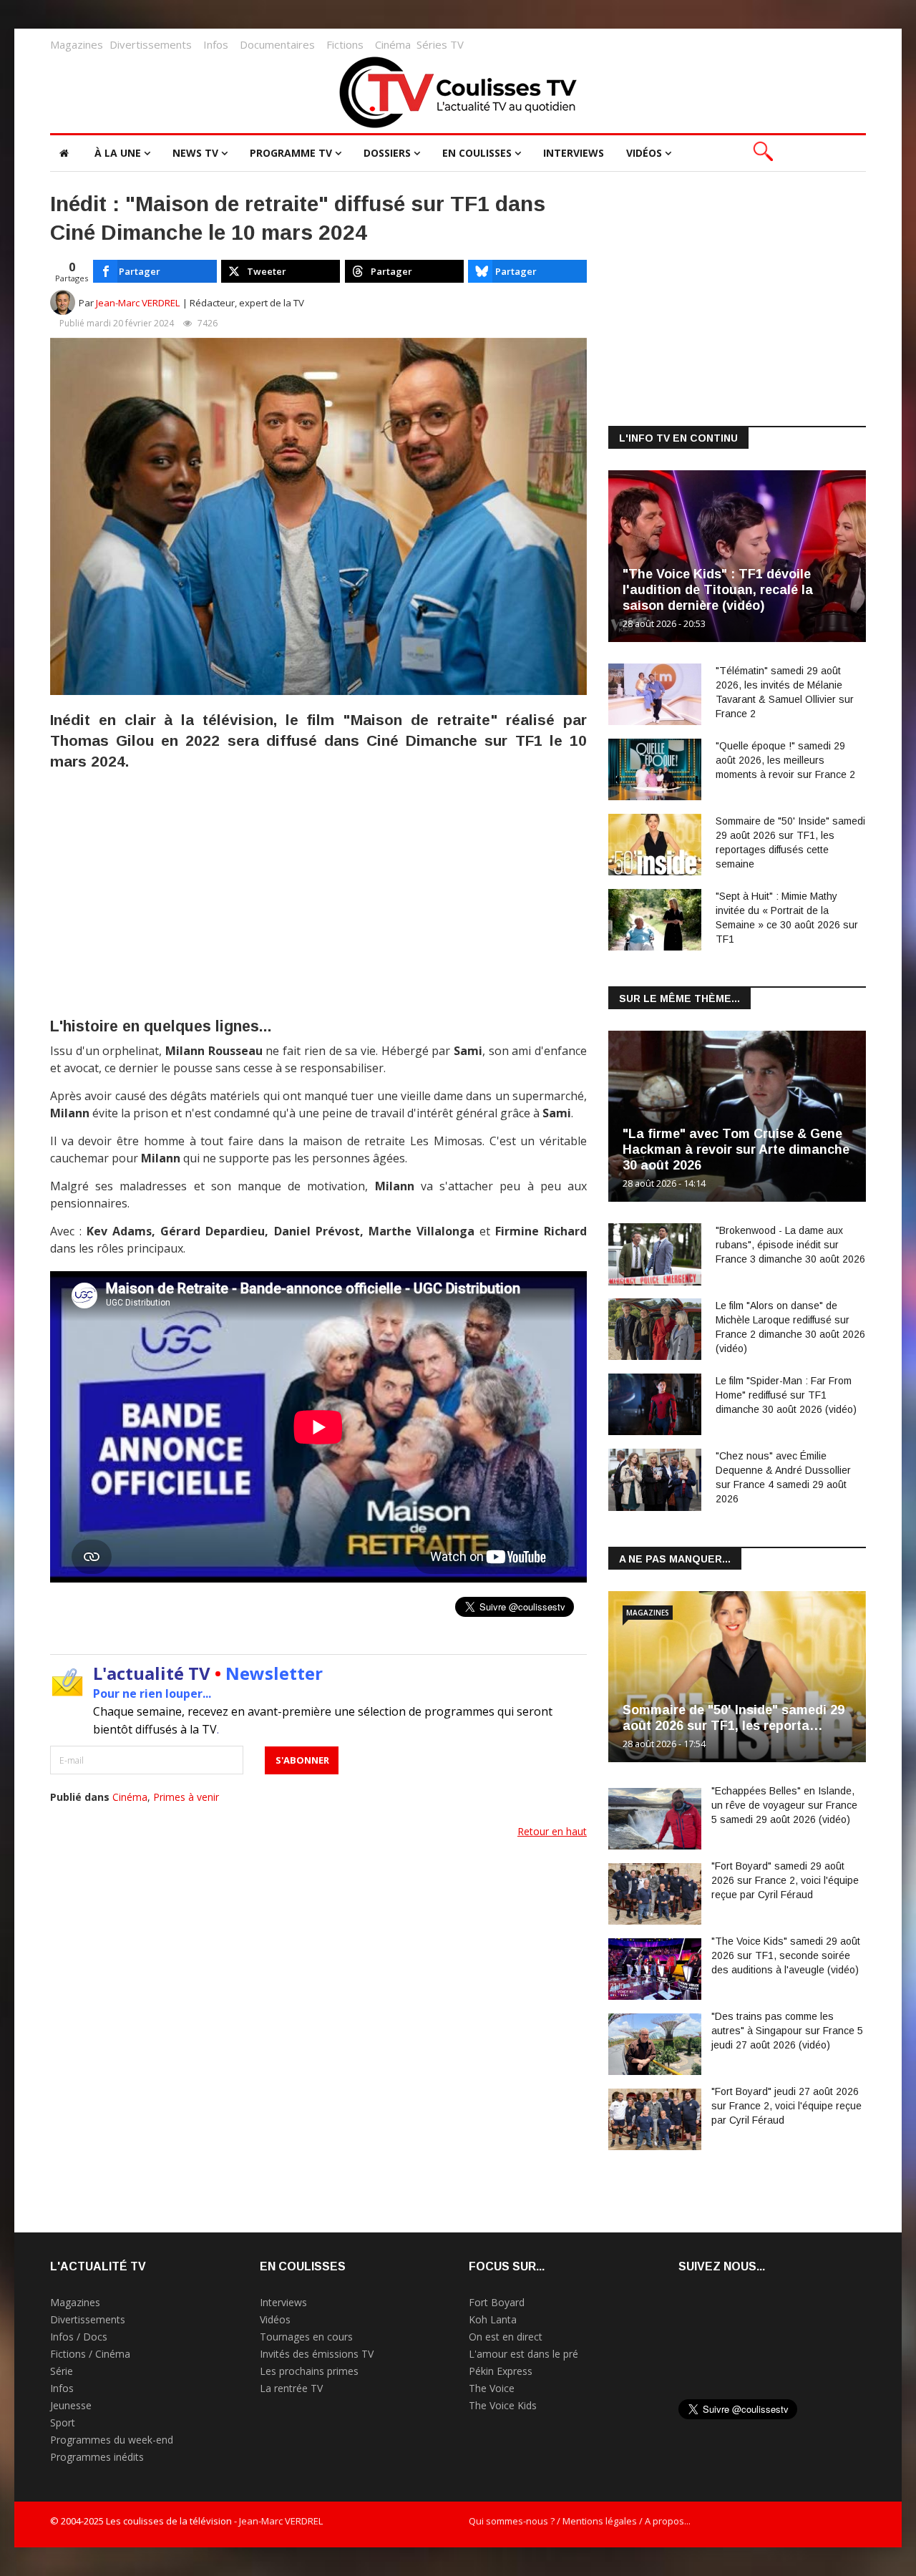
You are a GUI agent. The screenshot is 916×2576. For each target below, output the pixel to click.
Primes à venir (186, 1797)
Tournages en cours (306, 2337)
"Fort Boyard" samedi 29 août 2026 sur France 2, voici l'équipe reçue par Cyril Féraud (785, 1880)
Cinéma (393, 44)
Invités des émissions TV (317, 2354)
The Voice (492, 2388)
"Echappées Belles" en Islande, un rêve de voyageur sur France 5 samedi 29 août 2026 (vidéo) (784, 1805)
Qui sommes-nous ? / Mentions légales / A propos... (580, 2521)
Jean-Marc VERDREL (138, 303)
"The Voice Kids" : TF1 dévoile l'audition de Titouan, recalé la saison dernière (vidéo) (718, 590)
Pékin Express (501, 2371)
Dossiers (387, 153)
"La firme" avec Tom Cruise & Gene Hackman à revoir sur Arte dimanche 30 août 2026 (736, 1150)
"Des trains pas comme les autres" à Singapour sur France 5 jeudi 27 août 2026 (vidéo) (787, 2031)
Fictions (345, 44)
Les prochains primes (309, 2371)
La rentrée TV (291, 2388)
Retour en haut (552, 1831)
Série (62, 2371)
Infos (216, 44)
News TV (195, 153)
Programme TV (291, 153)
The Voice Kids (503, 2405)
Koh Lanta (493, 2319)
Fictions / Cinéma (90, 2354)
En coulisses (477, 153)
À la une (118, 153)
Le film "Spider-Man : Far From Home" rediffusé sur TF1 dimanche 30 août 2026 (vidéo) (786, 1395)
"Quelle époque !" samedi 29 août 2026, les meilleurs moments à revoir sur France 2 (785, 760)
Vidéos (644, 153)
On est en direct (506, 2337)
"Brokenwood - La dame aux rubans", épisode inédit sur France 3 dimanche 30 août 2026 (790, 1245)
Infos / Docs (79, 2337)
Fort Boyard (497, 2302)
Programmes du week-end (112, 2440)
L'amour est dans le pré (523, 2354)
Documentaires (277, 44)
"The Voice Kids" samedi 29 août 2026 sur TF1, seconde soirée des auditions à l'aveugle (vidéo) (786, 1955)
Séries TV (440, 44)
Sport (63, 2422)
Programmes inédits (97, 2457)
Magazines (77, 44)
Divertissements (151, 44)
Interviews (574, 153)
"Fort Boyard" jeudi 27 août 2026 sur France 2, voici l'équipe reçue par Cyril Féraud (786, 2106)
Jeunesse (71, 2405)
